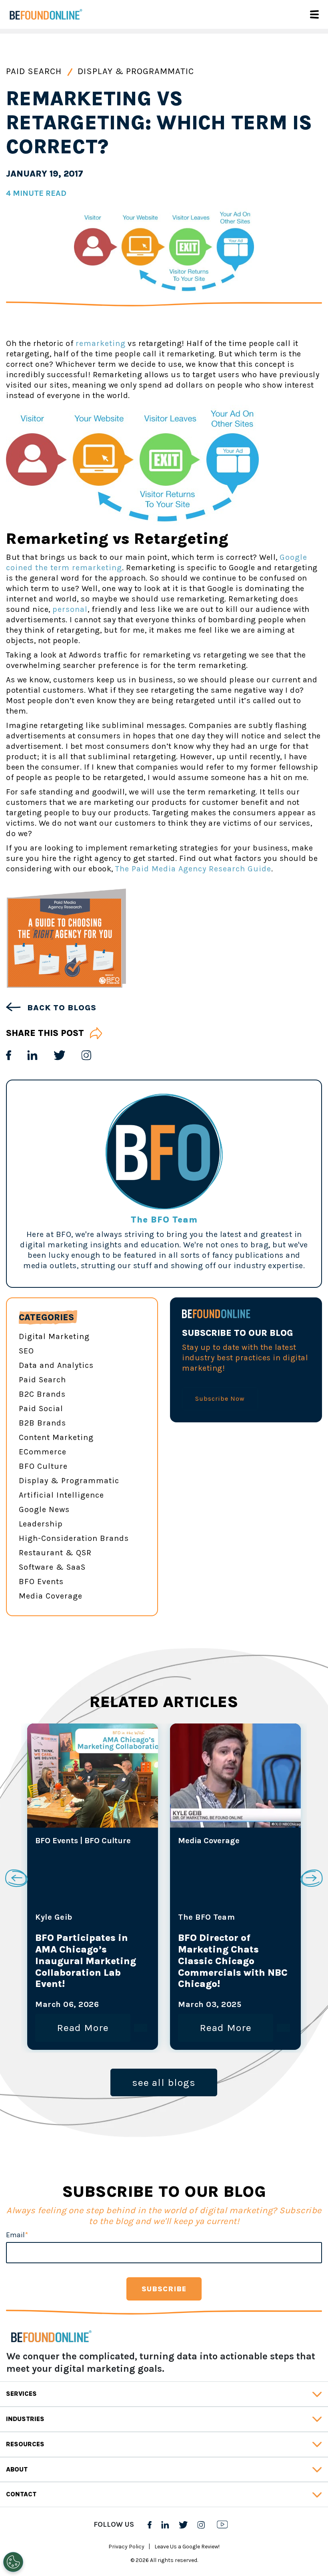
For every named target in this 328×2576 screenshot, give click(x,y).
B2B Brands (42, 1423)
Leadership (41, 1524)
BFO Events (41, 1582)
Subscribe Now (220, 1399)
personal (70, 609)
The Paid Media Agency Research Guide (193, 869)
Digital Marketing (54, 1336)
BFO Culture (43, 1466)
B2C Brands (42, 1394)
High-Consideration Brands (74, 1538)
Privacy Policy (126, 2547)
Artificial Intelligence (61, 1495)
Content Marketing (56, 1437)
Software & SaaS (52, 1567)
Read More (83, 2028)
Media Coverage (51, 1596)
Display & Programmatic (136, 71)
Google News (44, 1509)
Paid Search (35, 71)
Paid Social (41, 1409)
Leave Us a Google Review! (187, 2547)
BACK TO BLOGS (61, 1008)
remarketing (101, 343)
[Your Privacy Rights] (13, 2562)
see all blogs (164, 2082)
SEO (26, 1351)
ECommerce (43, 1452)
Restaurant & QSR (55, 1553)
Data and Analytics (56, 1365)
